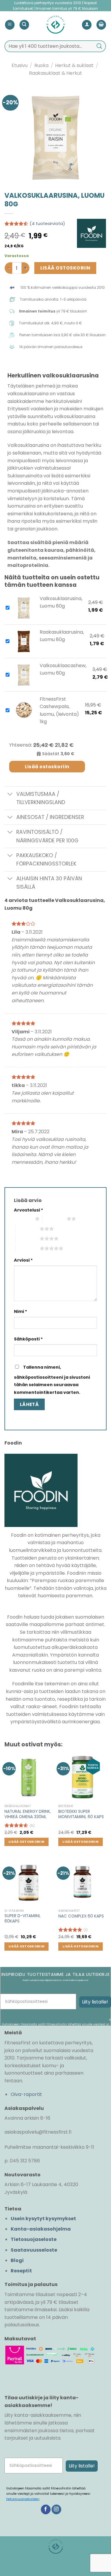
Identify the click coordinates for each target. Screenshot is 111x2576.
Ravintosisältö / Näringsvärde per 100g (47, 836)
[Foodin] (91, 233)
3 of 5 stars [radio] (28, 1229)
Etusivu (20, 65)
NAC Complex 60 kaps (81, 1916)
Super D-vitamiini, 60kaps (22, 1919)
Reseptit (21, 2271)
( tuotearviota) (47, 224)
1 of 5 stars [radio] (23, 1219)
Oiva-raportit (26, 2094)
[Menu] (10, 25)
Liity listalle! (95, 2002)
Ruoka (41, 65)
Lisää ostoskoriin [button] (27, 1842)
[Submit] (99, 46)
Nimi (21, 1311)
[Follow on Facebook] (46, 2510)
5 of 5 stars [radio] (28, 1248)
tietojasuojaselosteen (23, 2499)
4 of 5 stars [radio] (28, 1238)
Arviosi (23, 1260)
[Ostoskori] (101, 25)
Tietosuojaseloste (34, 2239)
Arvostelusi (29, 1210)
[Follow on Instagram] (56, 2510)
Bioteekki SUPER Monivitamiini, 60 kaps (81, 1814)
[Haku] (24, 25)
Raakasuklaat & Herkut (55, 73)
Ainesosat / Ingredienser (50, 817)
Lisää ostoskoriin (65, 268)
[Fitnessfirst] (55, 25)
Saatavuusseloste (34, 2250)
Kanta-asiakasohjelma (41, 2229)
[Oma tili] (87, 25)
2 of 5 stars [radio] (55, 1219)
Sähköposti (28, 1339)
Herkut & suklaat (74, 65)
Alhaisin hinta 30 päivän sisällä (49, 883)
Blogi (17, 2260)
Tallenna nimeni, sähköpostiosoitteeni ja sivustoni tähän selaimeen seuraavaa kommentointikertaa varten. (52, 1380)
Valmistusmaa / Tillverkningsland (41, 798)
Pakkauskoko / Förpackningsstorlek (46, 860)
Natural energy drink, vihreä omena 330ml (28, 1814)
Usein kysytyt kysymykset (43, 2219)
